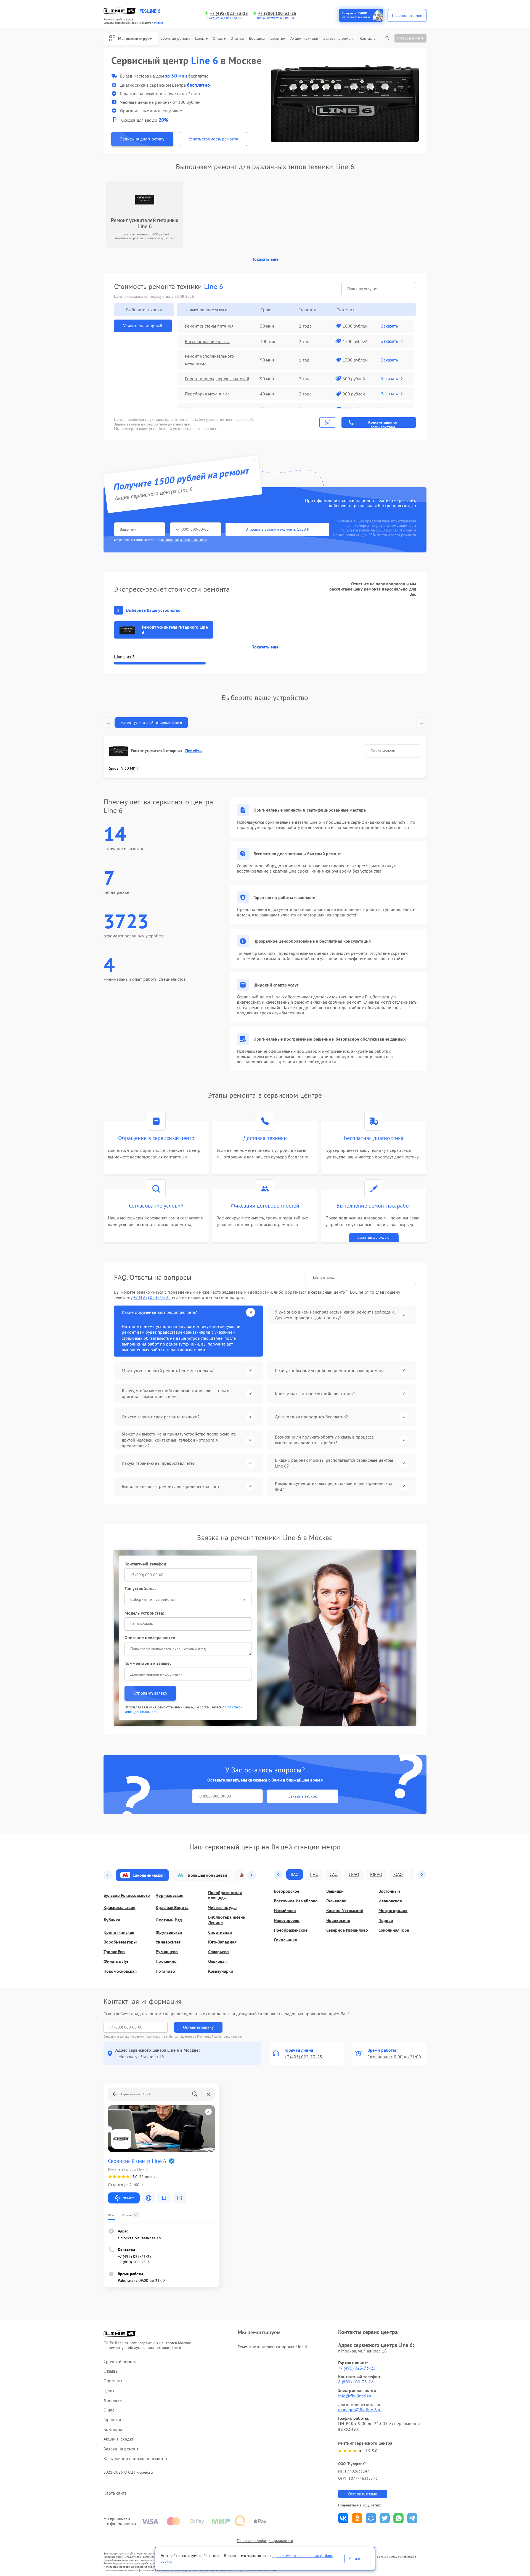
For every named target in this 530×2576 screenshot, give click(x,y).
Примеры (113, 2381)
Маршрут (128, 2198)
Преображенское (291, 1930)
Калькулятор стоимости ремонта (135, 2459)
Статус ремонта (410, 38)
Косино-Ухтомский (345, 1911)
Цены (200, 38)
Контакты (368, 38)
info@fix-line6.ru (355, 2396)
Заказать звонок (303, 1796)
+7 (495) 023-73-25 (229, 13)
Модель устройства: (144, 1613)
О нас (218, 38)
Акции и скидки (304, 38)
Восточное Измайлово (296, 1901)
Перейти (194, 751)
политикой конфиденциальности (183, 540)
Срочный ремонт (175, 38)
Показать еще (265, 259)
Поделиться (343, 2518)
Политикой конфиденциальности (221, 2036)
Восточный (389, 1891)
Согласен (357, 2559)
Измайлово (285, 1911)
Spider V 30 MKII (124, 768)
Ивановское (390, 1901)
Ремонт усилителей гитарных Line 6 (151, 722)
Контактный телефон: (146, 1564)
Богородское (287, 1891)
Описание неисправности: (150, 1637)
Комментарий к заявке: (148, 1663)
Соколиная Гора (394, 1930)
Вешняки (335, 1891)
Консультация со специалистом (383, 424)
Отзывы (237, 38)
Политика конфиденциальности (265, 2541)
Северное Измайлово (347, 1930)
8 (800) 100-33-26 (356, 2382)
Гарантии (278, 38)
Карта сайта (115, 2493)
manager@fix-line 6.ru (360, 2410)
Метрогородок (393, 1911)
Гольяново (336, 1901)
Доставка (257, 38)
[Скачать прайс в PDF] (328, 422)
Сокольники (286, 1940)
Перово (386, 1920)
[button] (108, 1875)
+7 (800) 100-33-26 (277, 13)
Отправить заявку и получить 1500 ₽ (277, 529)
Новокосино (338, 1920)
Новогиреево (287, 1920)
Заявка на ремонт (339, 38)
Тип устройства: (140, 1588)
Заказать (389, 326)
